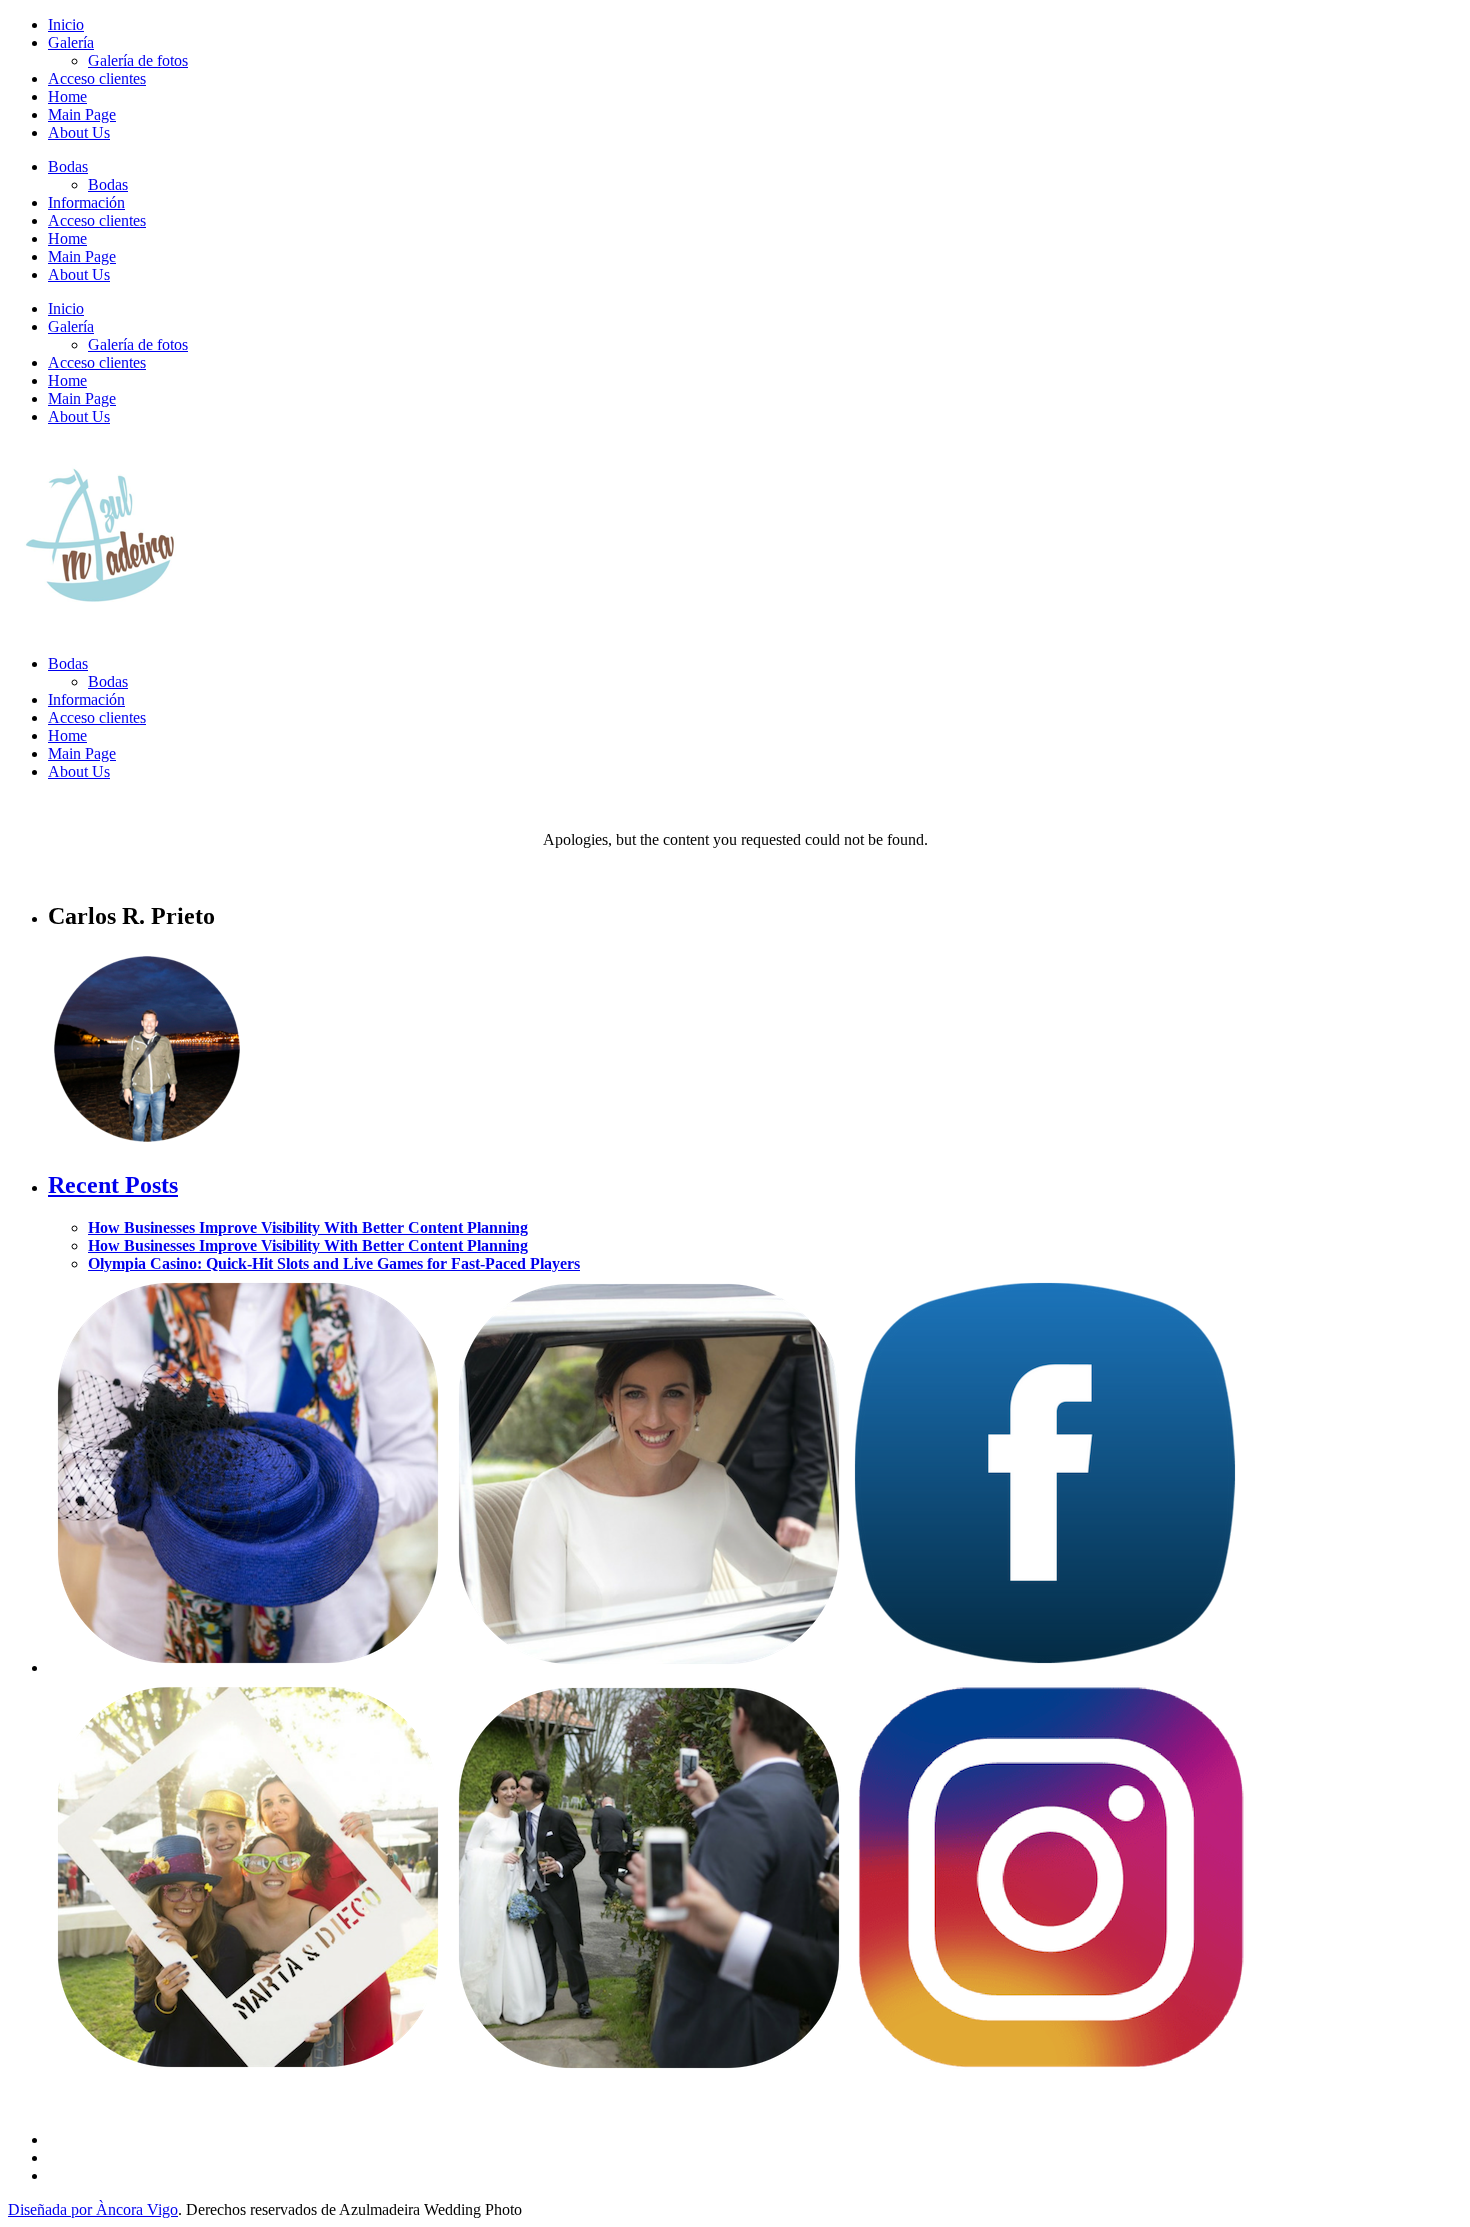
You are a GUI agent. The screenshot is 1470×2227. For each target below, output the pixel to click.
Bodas (68, 166)
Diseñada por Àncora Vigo (93, 2209)
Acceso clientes (97, 78)
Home (67, 96)
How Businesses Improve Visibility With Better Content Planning (308, 1227)
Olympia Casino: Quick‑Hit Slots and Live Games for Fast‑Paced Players (334, 1263)
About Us (79, 132)
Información (86, 202)
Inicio (66, 24)
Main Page (82, 114)
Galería (71, 42)
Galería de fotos (138, 60)
